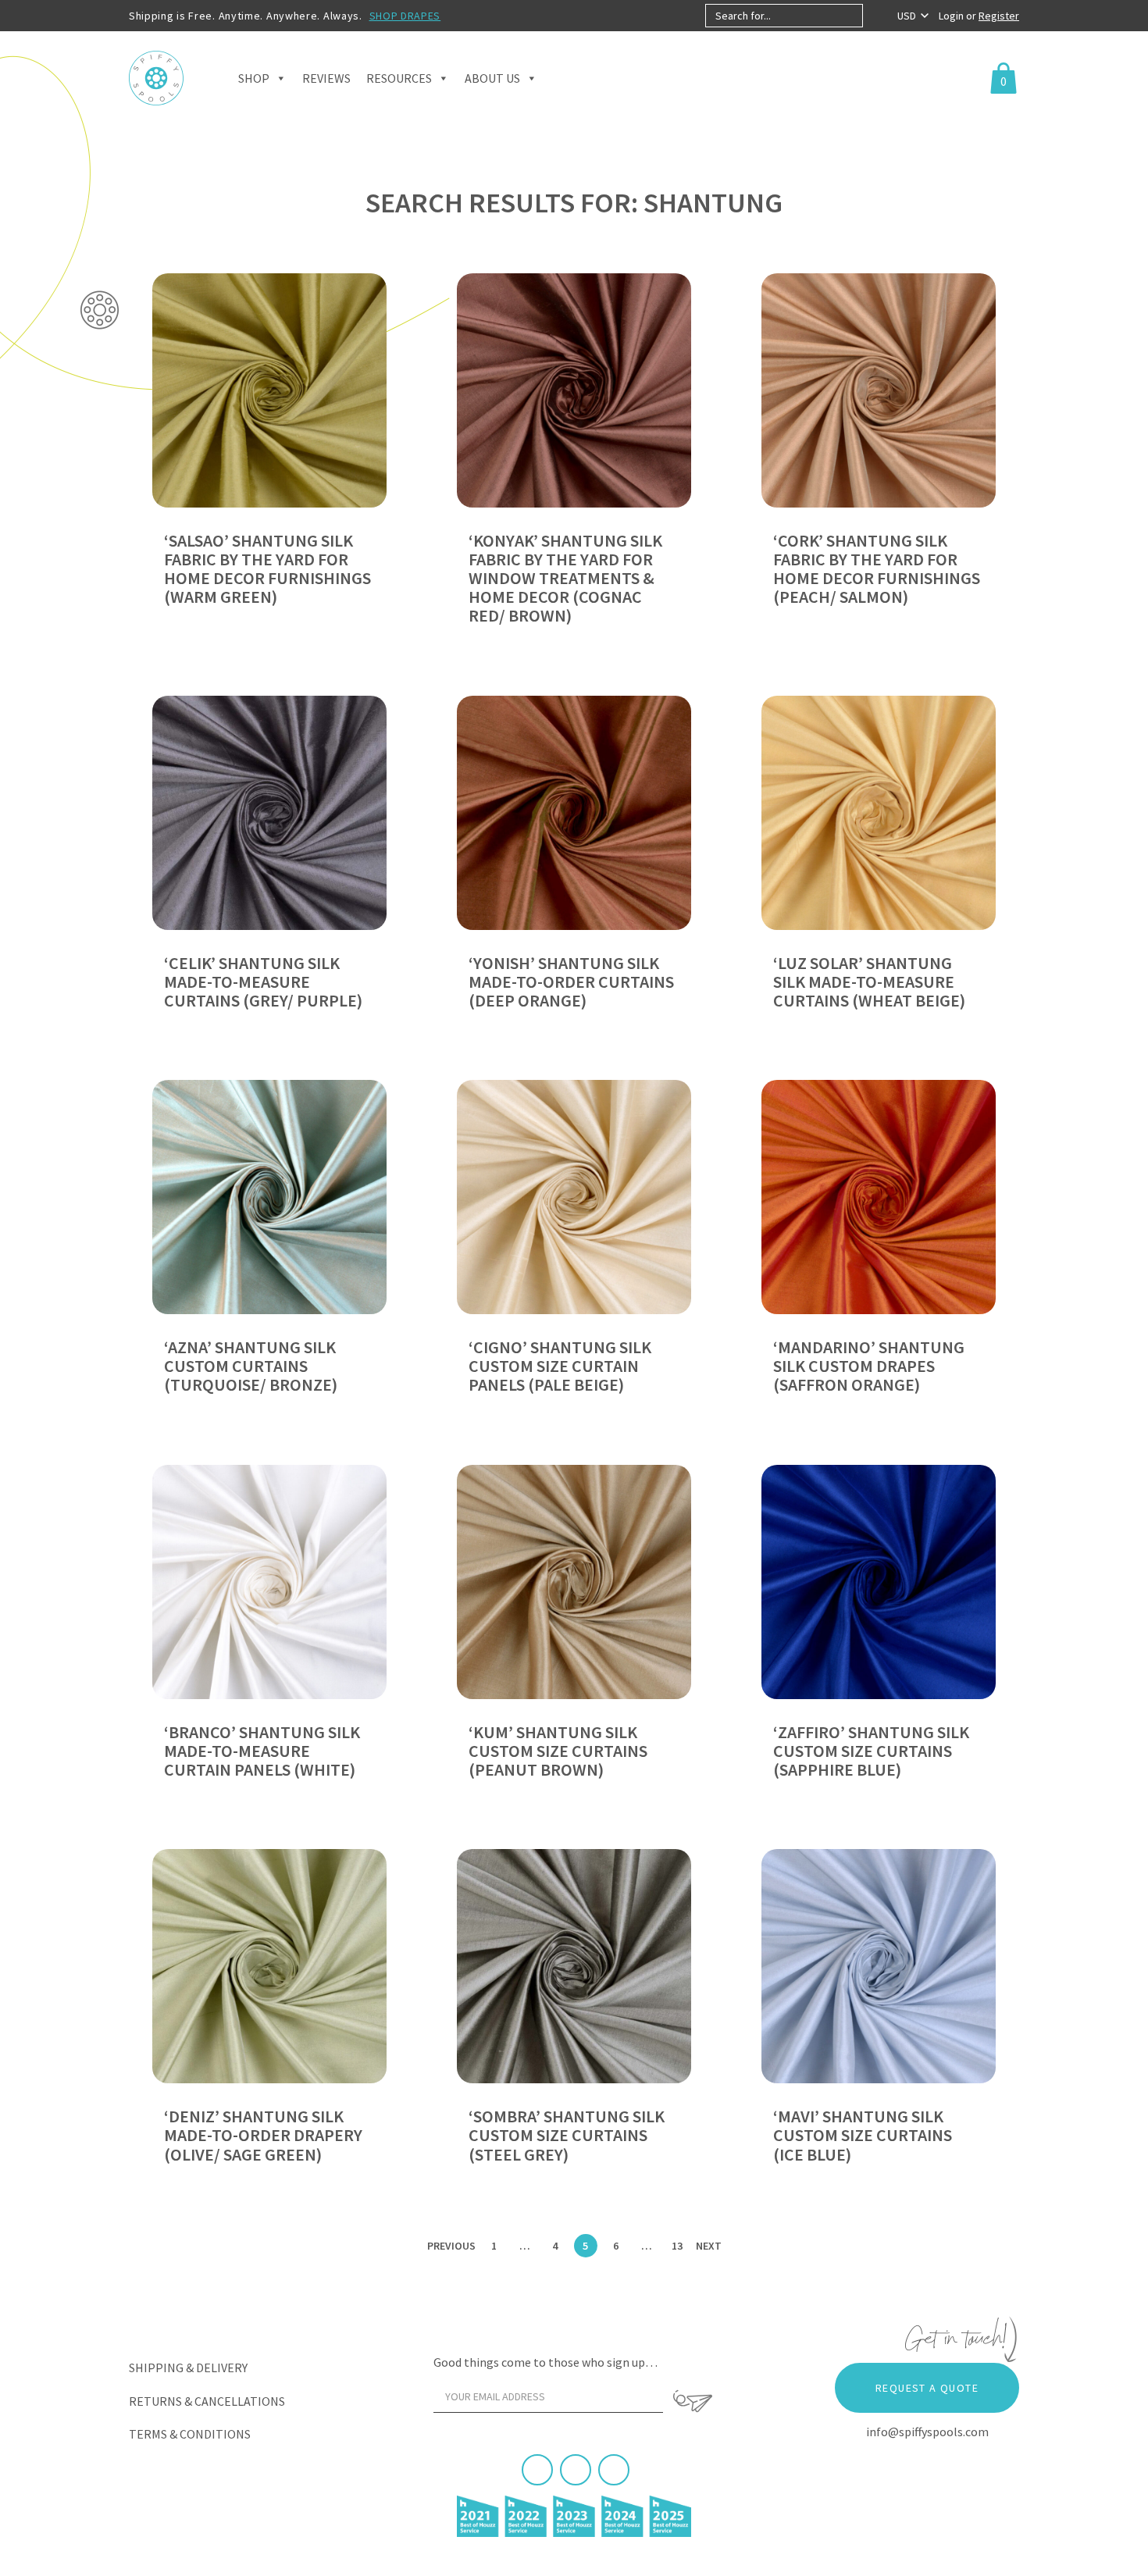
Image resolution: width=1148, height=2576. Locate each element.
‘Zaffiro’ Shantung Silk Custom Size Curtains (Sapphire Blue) (871, 1751)
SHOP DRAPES (405, 16)
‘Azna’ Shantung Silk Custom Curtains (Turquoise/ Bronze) (251, 1366)
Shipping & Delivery (188, 2368)
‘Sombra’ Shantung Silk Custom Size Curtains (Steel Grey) (567, 2135)
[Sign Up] (693, 2401)
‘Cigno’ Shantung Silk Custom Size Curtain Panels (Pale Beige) (560, 1366)
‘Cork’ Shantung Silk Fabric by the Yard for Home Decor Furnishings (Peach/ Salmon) (877, 569)
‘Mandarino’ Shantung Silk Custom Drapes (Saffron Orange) (869, 1366)
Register (999, 16)
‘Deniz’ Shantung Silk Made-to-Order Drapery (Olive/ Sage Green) (263, 2135)
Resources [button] (399, 78)
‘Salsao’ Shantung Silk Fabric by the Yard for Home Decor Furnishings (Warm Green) (267, 569)
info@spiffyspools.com (927, 2432)
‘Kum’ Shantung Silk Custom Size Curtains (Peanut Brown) (558, 1751)
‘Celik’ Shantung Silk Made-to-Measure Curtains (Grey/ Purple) (263, 982)
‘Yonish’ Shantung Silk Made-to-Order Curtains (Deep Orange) (571, 982)
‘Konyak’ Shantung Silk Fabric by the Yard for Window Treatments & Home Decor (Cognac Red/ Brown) (565, 578)
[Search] (876, 16)
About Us (492, 78)
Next (709, 2246)
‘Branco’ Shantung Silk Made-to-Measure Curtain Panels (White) (262, 1751)
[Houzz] (614, 2470)
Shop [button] (254, 78)
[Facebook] (537, 2470)
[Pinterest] (576, 2470)
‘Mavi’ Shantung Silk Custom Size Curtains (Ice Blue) (863, 2135)
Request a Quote (927, 2388)
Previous (451, 2246)
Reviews (326, 78)
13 (677, 2246)
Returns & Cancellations (207, 2401)
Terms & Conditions (190, 2434)
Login (952, 16)
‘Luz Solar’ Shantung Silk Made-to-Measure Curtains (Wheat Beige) (869, 982)
